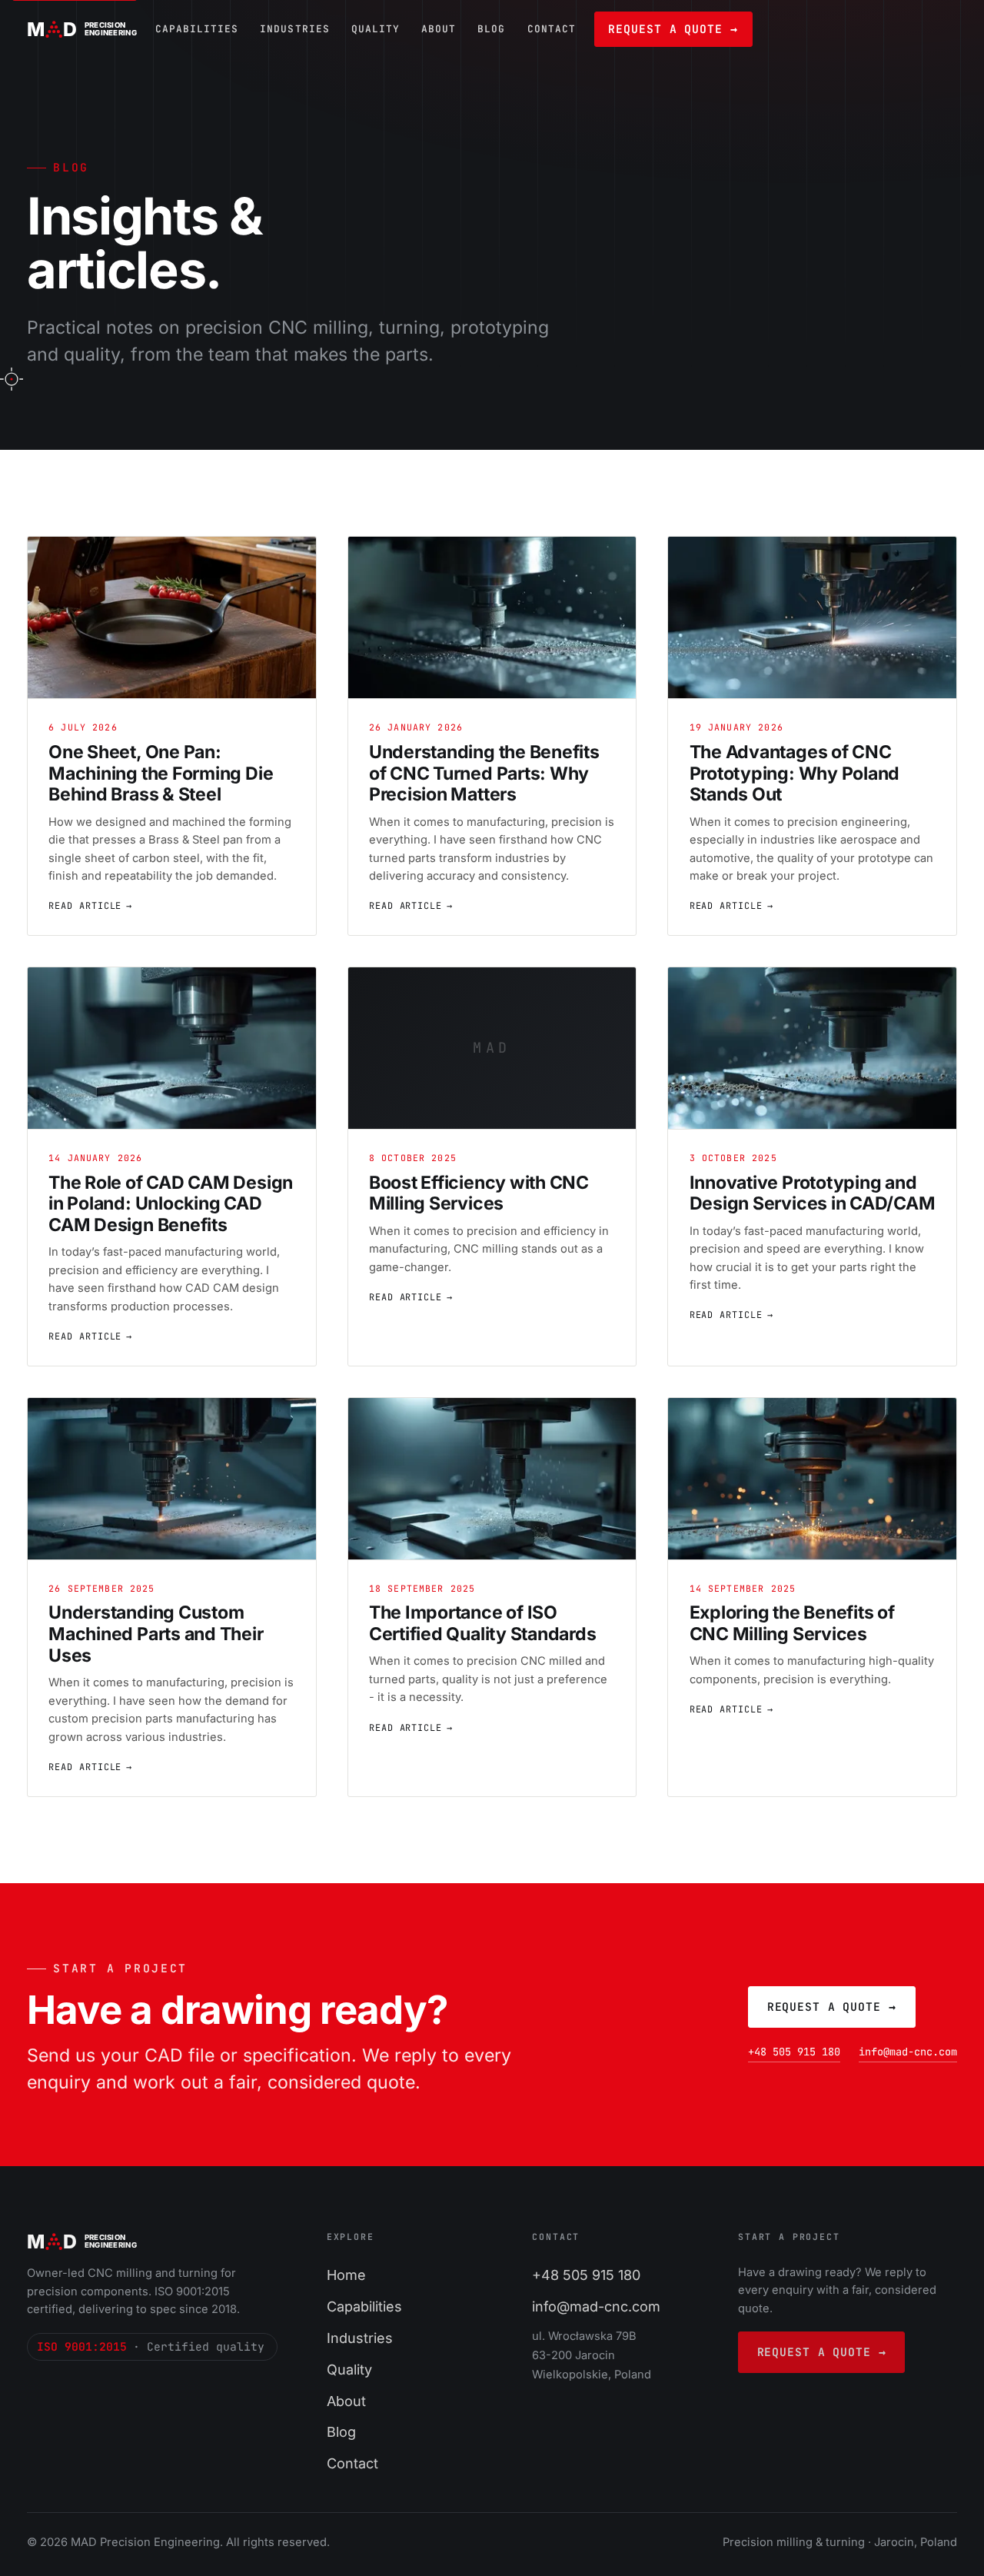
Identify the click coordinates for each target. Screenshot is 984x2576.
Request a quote (673, 29)
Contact (552, 29)
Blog (491, 29)
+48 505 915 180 (794, 2052)
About (439, 29)
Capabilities (197, 29)
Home (346, 2275)
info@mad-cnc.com (908, 2052)
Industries (294, 29)
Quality (376, 29)
